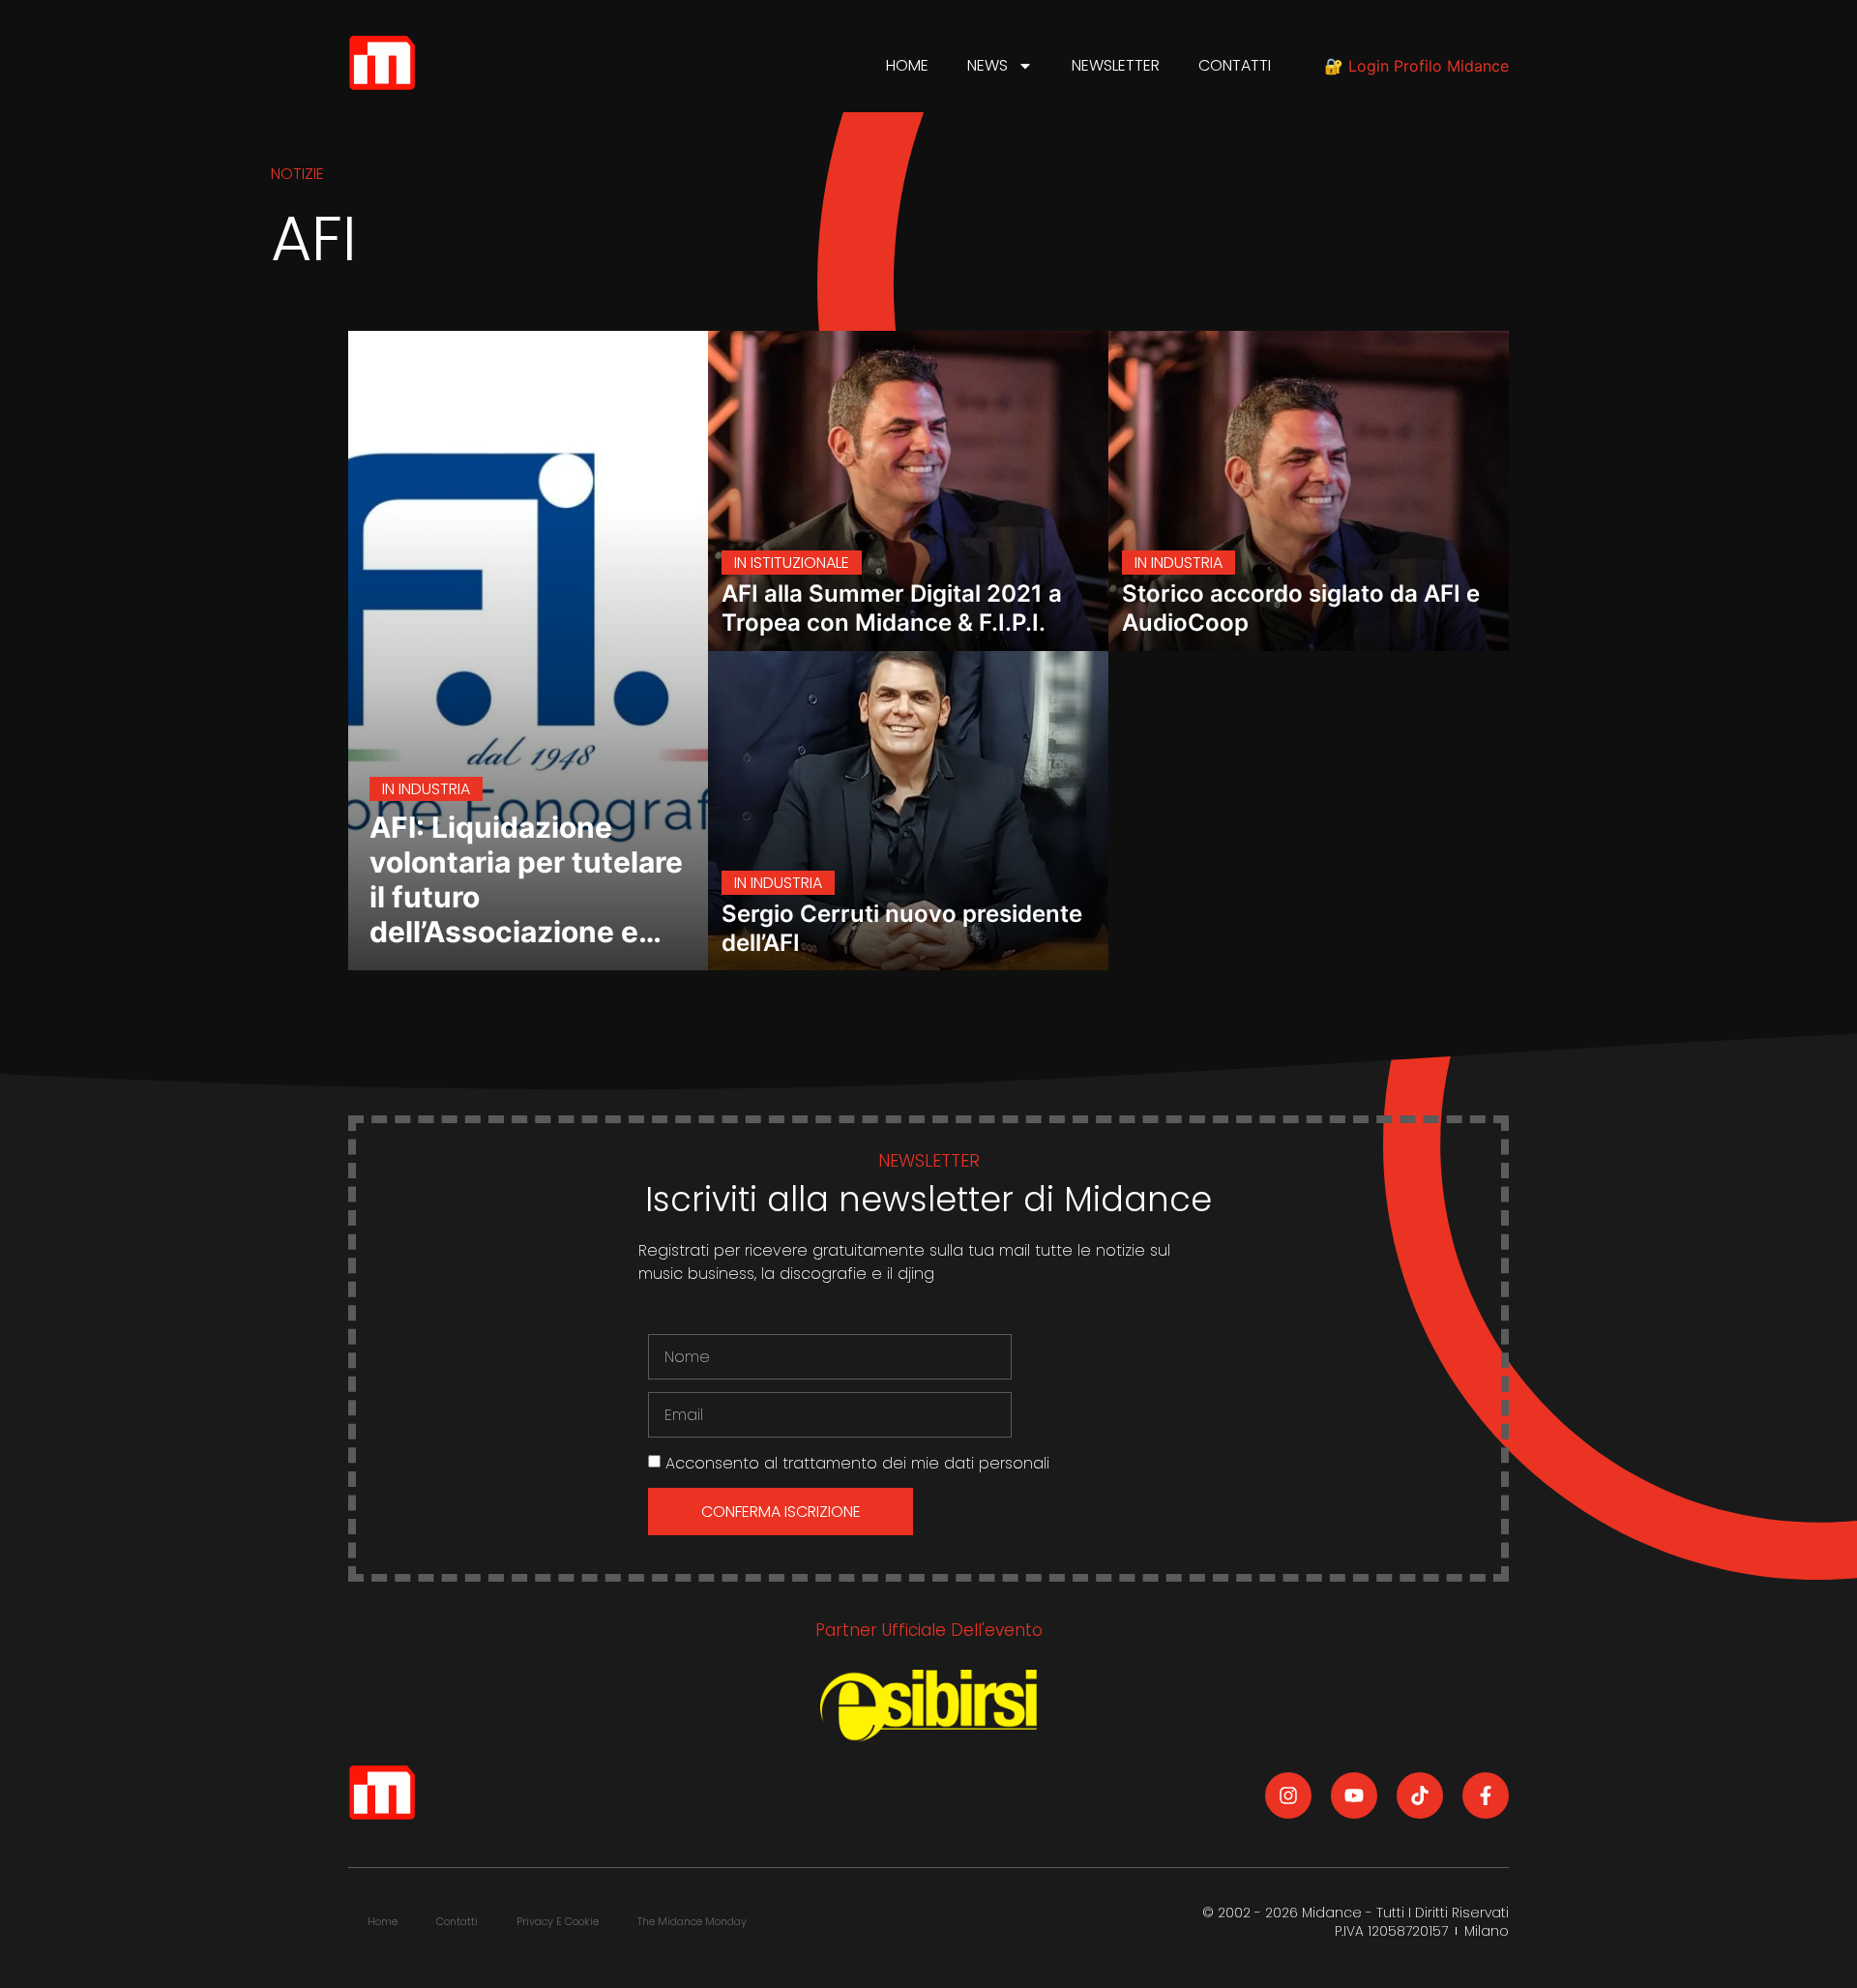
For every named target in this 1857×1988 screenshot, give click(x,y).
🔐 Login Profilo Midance (1416, 66)
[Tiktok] (1420, 1795)
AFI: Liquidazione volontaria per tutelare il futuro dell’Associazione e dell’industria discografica (526, 914)
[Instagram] (1288, 1795)
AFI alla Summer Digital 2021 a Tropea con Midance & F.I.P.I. (892, 608)
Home (907, 65)
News (987, 65)
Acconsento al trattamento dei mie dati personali (857, 1463)
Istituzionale (800, 563)
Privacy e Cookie (558, 1921)
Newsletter (1116, 65)
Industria (434, 789)
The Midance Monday (692, 1921)
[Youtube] (1354, 1795)
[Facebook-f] (1486, 1795)
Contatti (1235, 65)
